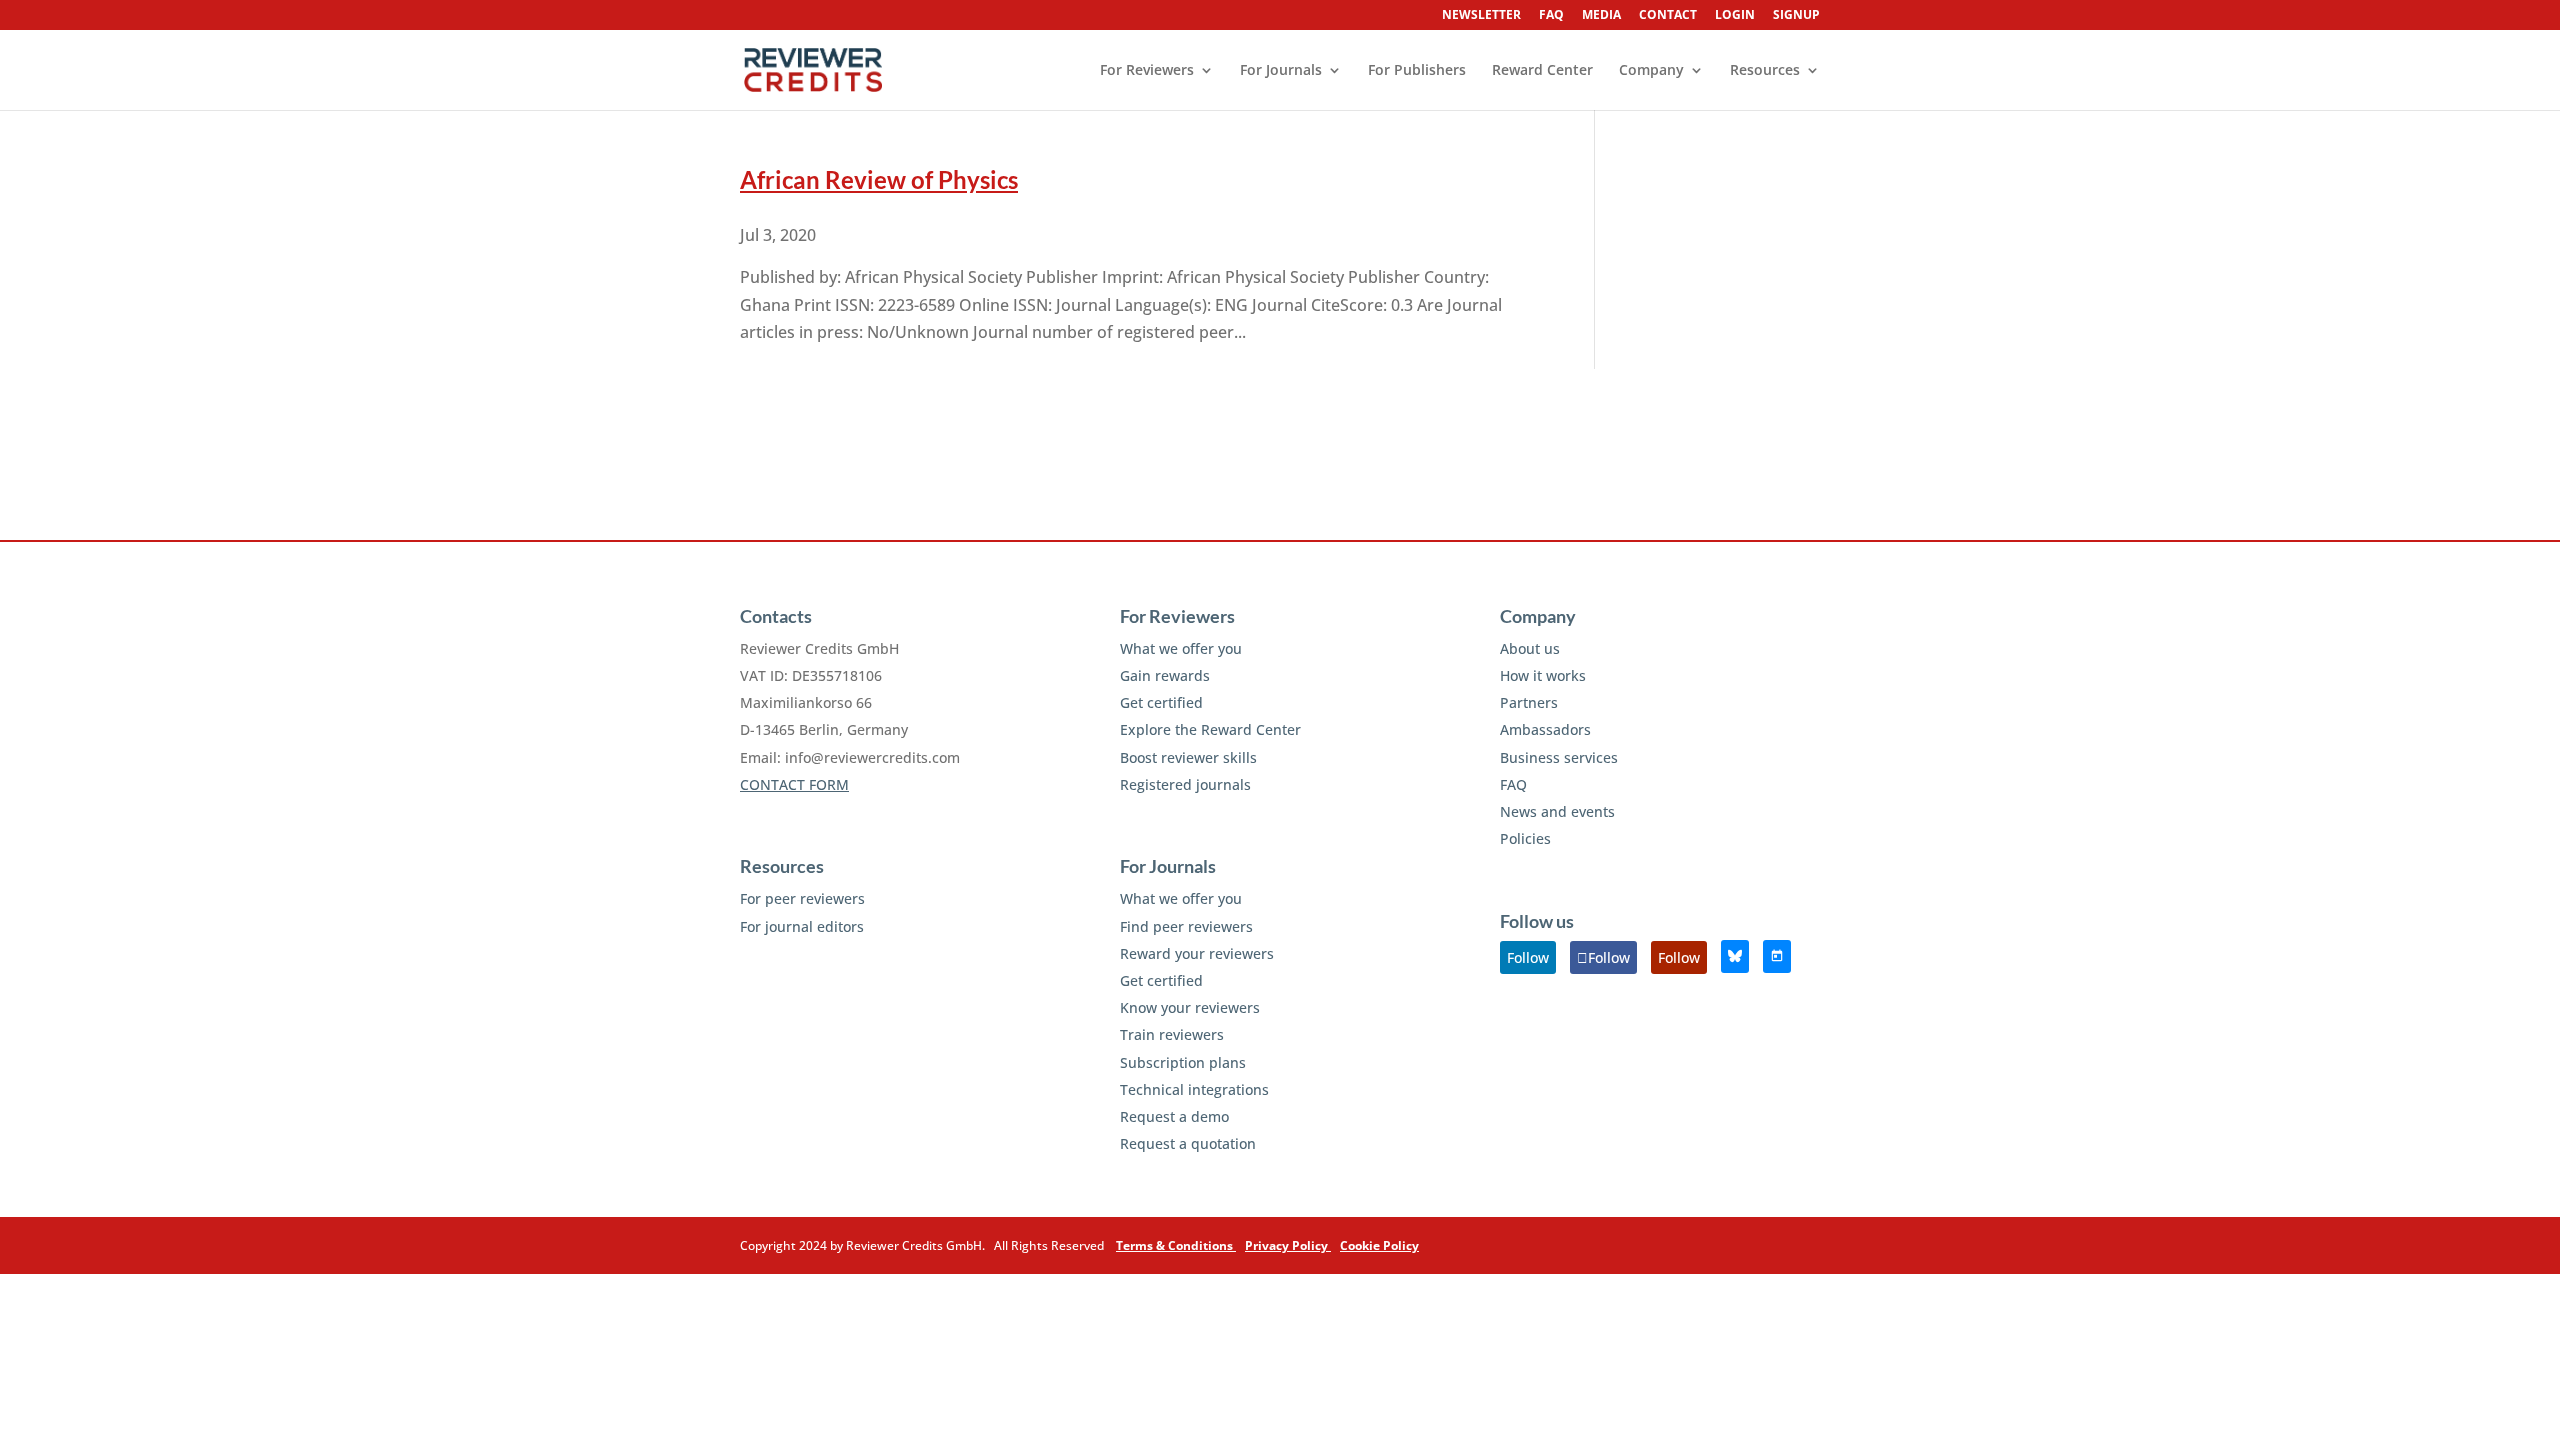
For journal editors (802, 926)
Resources (1765, 71)
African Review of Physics (879, 179)
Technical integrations (1194, 1089)
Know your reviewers (1190, 1007)
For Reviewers (1147, 71)
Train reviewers (1172, 1034)
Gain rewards (1165, 675)
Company (1651, 71)
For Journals (1281, 71)
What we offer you (1181, 648)
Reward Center (1542, 71)
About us (1530, 648)
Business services (1559, 757)
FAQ (1551, 16)
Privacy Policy (1288, 1245)
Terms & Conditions (1176, 1245)
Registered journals (1185, 784)
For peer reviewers (802, 898)
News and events (1557, 811)
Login (1735, 16)
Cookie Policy (1379, 1245)
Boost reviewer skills (1188, 757)
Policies (1525, 838)
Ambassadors (1545, 729)
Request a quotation (1188, 1143)
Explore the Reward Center (1210, 729)
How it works (1543, 675)
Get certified (1161, 702)
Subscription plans (1183, 1062)
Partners (1529, 702)
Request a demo (1174, 1116)
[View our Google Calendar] (1777, 956)
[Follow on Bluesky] (1735, 956)
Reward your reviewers (1197, 953)
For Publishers (1417, 71)
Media (1601, 16)
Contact (1668, 16)
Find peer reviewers (1186, 926)
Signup (1796, 16)
